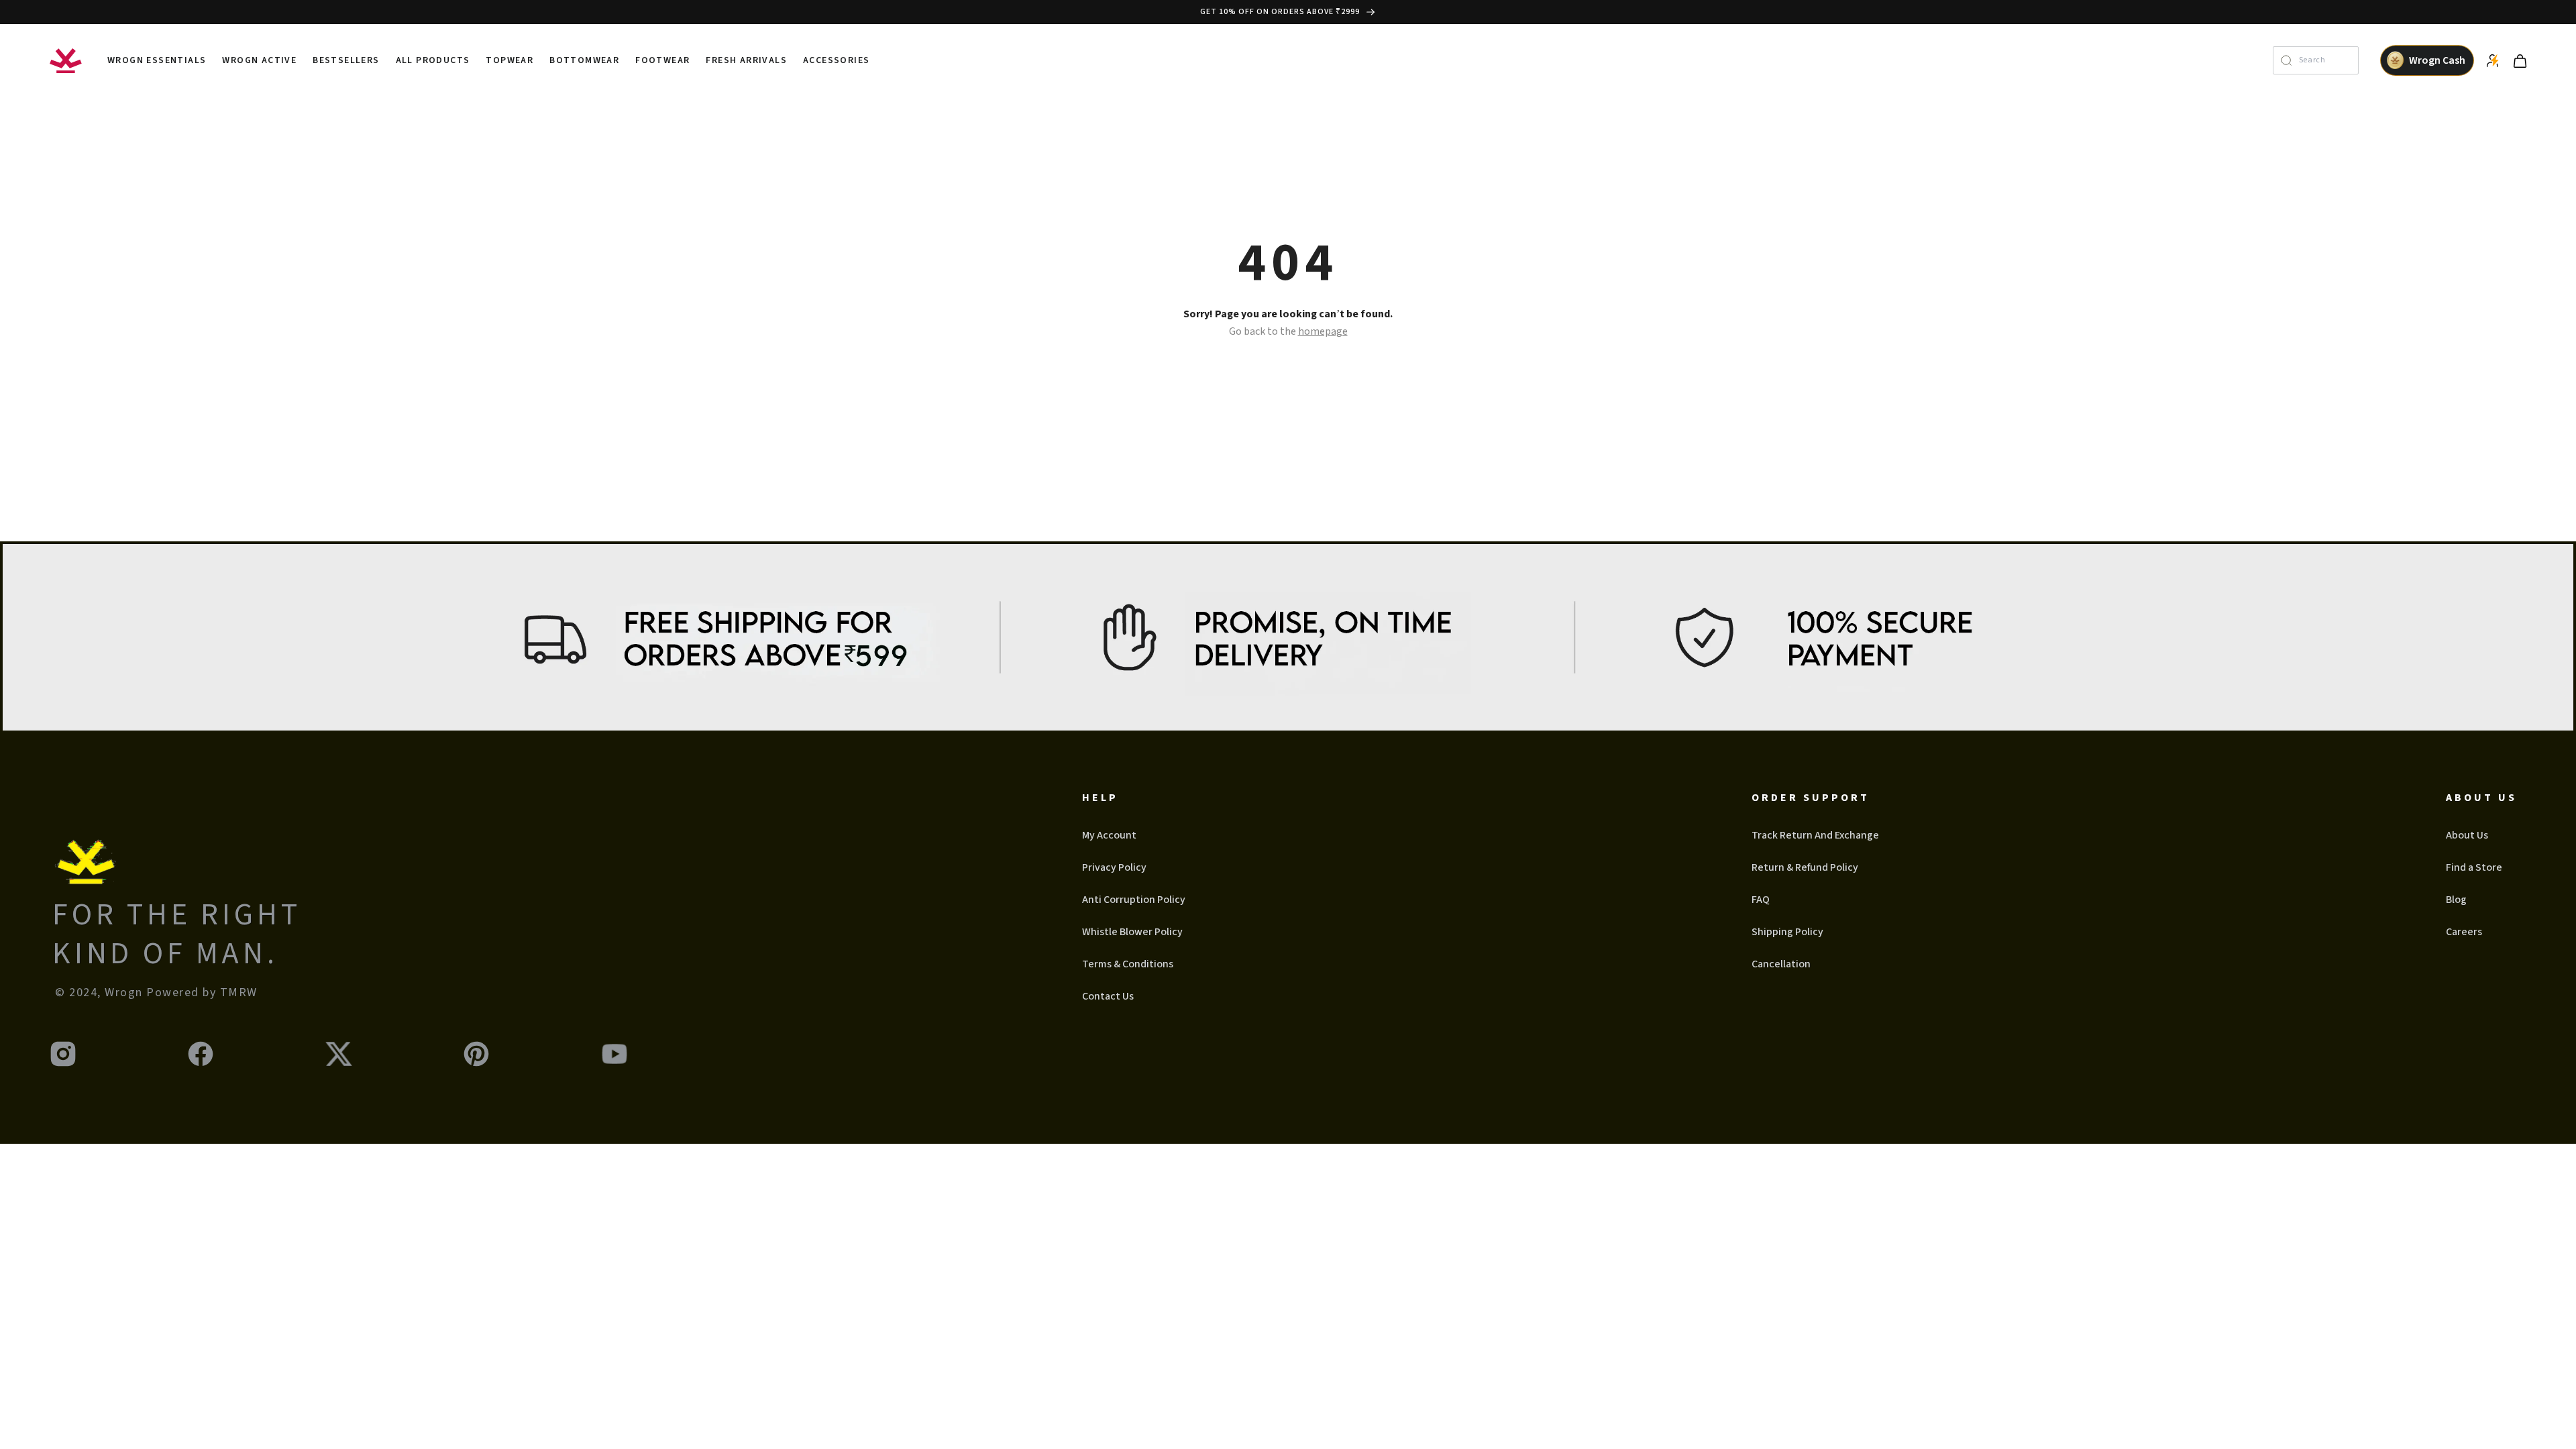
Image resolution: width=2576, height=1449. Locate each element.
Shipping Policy (1787, 932)
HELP (1100, 798)
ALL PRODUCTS (433, 60)
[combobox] (2325, 60)
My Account (1109, 835)
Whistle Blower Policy (1132, 932)
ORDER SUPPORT (1811, 798)
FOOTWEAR (662, 60)
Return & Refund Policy (1805, 867)
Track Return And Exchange (1815, 835)
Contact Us (1108, 996)
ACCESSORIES (836, 60)
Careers (2464, 932)
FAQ (1761, 900)
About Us (2467, 835)
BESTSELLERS (346, 60)
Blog (2456, 900)
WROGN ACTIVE (259, 60)
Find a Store (2474, 867)
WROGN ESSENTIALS (157, 60)
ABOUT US (2481, 798)
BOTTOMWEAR (584, 60)
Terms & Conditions (1128, 964)
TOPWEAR (509, 60)
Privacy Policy (1114, 867)
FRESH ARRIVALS (746, 60)
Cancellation (1781, 964)
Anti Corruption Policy (1134, 900)
